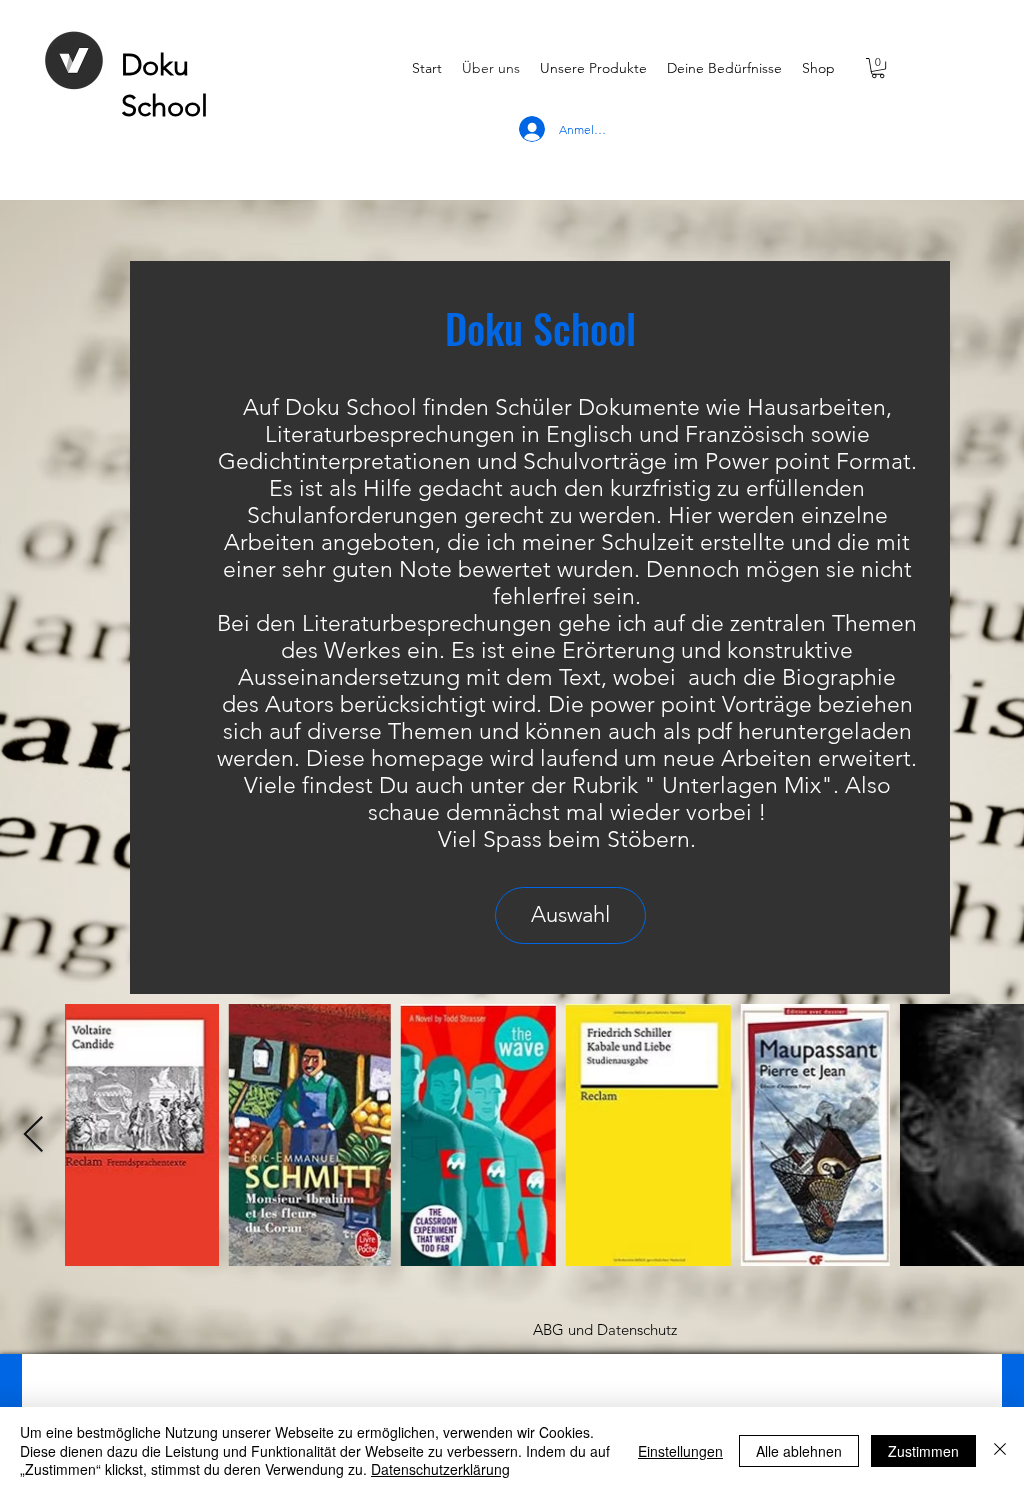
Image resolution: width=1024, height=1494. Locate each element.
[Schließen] (1000, 1450)
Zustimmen (923, 1451)
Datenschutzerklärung (440, 1469)
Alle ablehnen (799, 1451)
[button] (878, 68)
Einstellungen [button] (680, 1451)
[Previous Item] (33, 1135)
